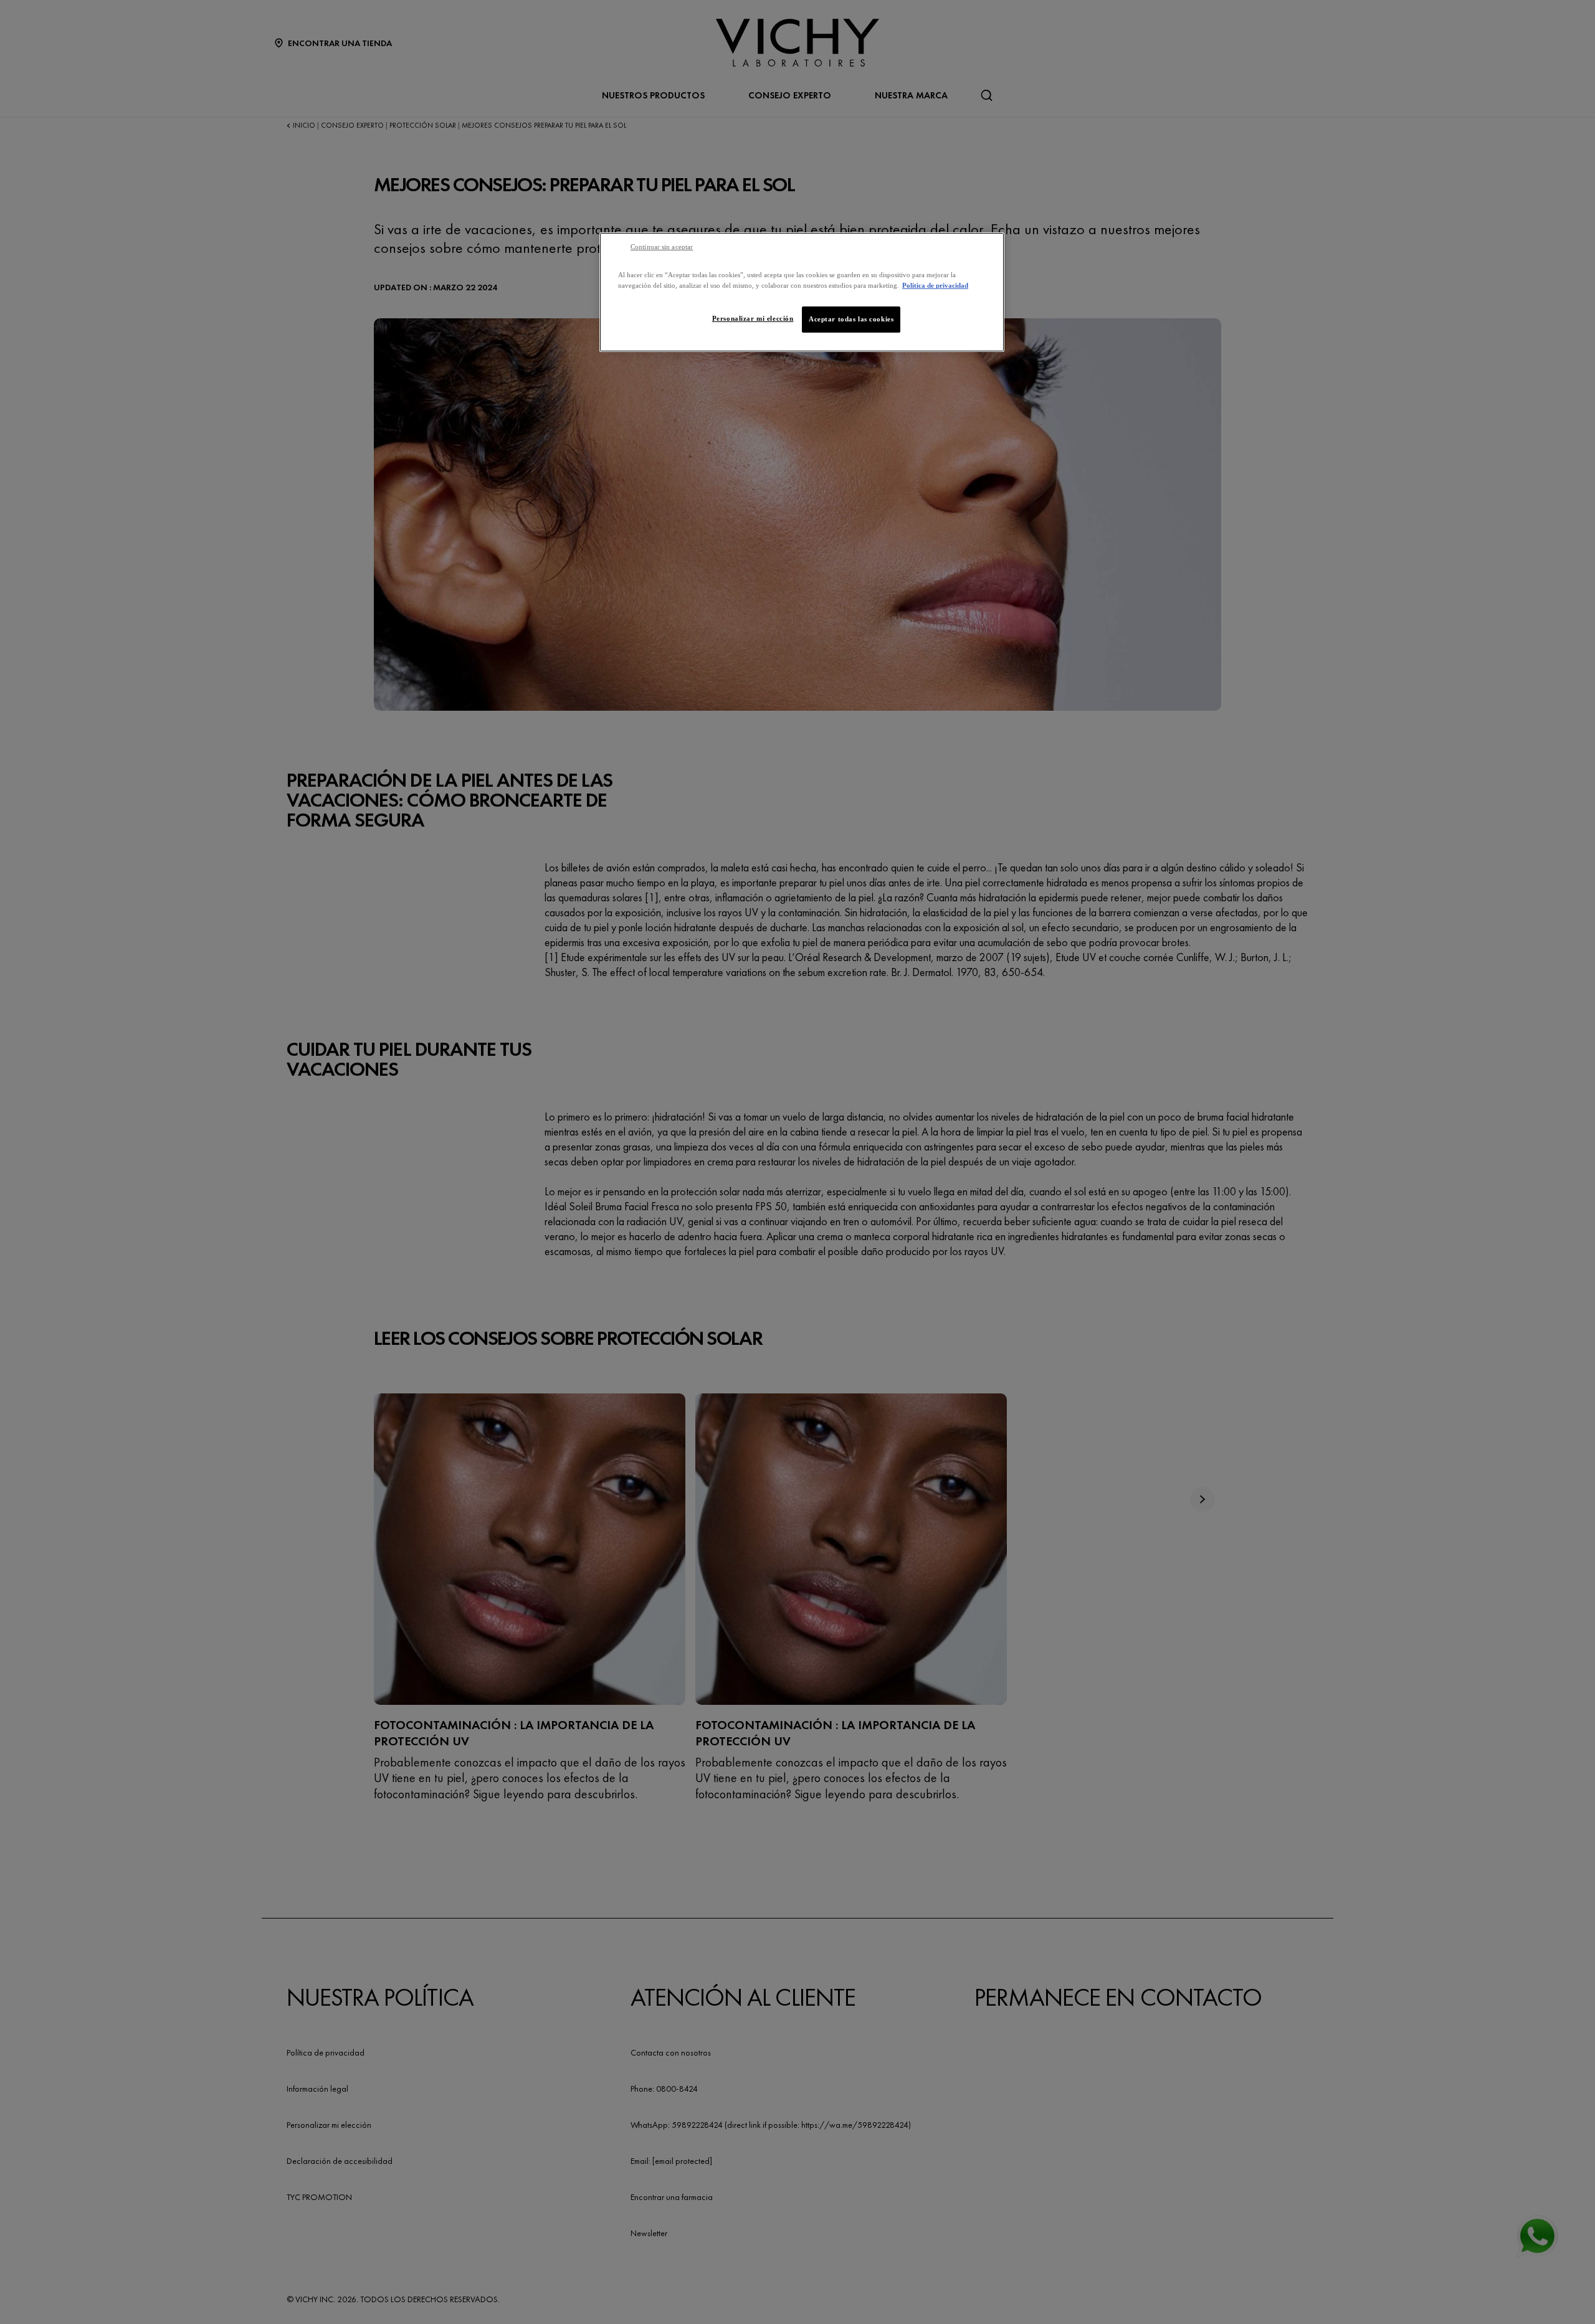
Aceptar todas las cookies (851, 319)
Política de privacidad (935, 285)
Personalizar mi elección (753, 318)
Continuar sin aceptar (662, 247)
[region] (802, 292)
